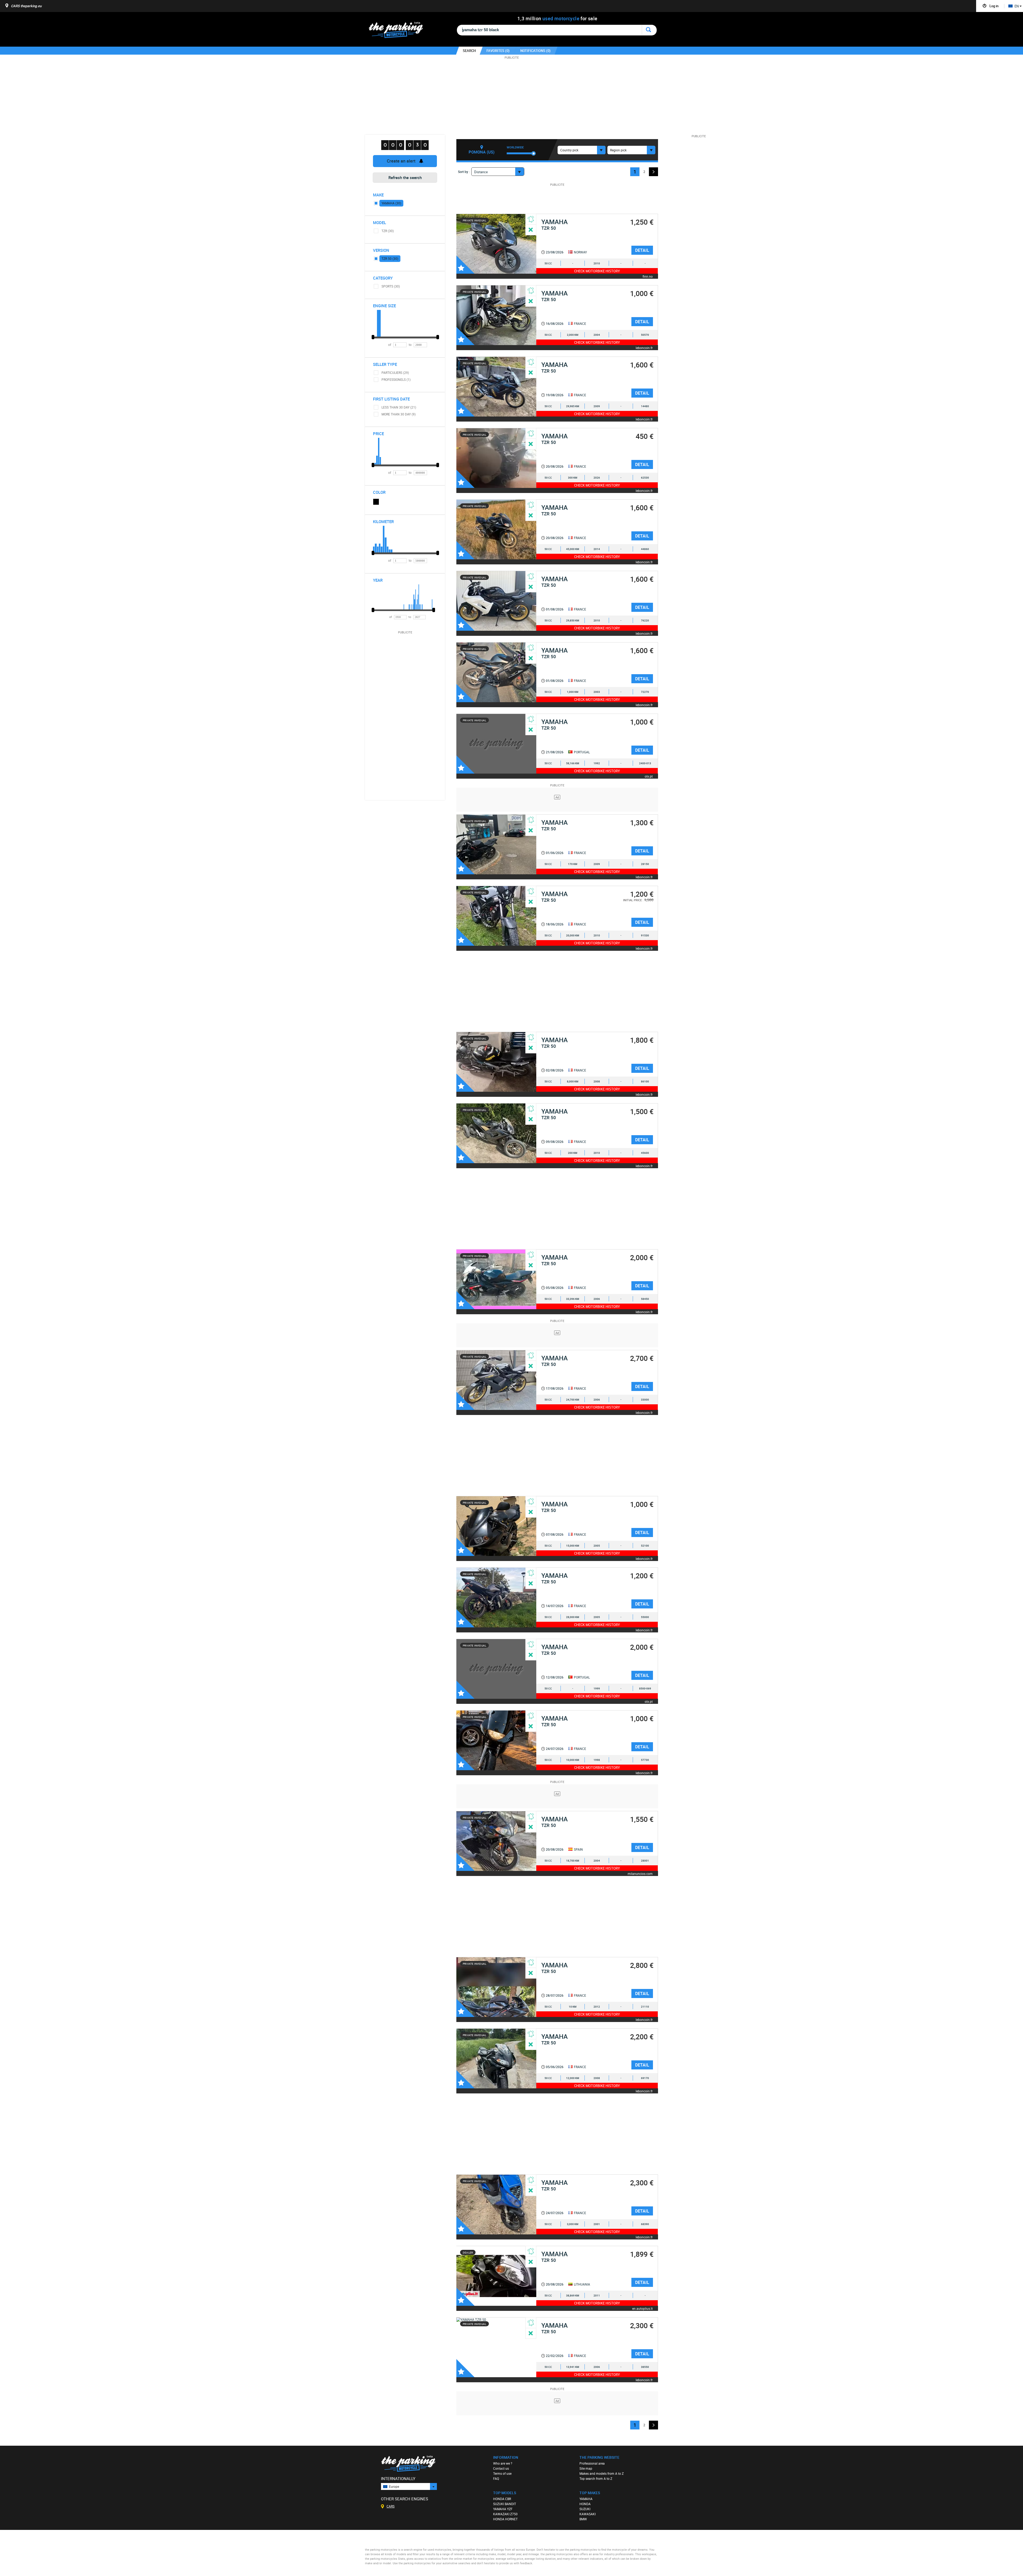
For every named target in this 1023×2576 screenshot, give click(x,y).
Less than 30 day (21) (399, 407)
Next (653, 172)
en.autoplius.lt (642, 2308)
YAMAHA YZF (503, 2509)
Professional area (592, 2463)
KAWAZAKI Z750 (505, 2514)
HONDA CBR (502, 2499)
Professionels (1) (396, 379)
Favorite (465, 265)
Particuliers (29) (395, 373)
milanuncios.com (640, 1873)
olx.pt (649, 776)
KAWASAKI (588, 2514)
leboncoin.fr (644, 348)
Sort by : (464, 172)
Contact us (501, 2468)
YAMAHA (586, 2499)
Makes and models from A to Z (602, 2473)
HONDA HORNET (505, 2519)
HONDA (585, 2504)
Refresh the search (405, 177)
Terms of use (502, 2473)
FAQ (496, 2478)
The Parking (399, 31)
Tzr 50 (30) (390, 258)
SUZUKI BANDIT (505, 2504)
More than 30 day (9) (399, 414)
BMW (583, 2519)
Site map (586, 2468)
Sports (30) (391, 286)
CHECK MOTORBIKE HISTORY (597, 271)
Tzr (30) (388, 231)
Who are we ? (503, 2463)
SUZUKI (585, 2509)
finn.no (648, 276)
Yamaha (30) (391, 203)
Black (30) (376, 502)
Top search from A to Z (596, 2478)
